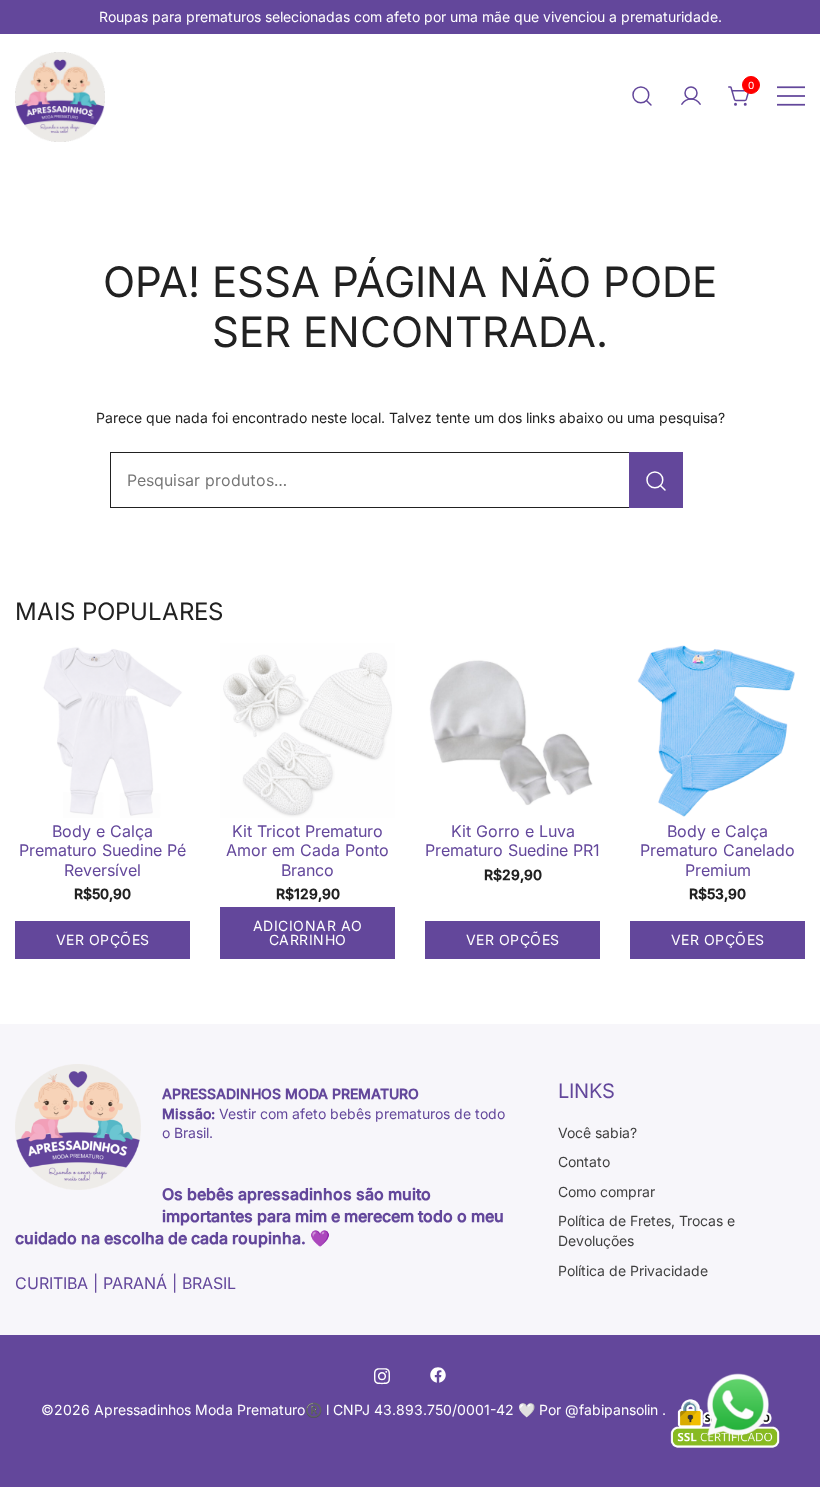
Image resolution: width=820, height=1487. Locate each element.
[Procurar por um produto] (656, 480)
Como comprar (606, 1191)
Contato (584, 1161)
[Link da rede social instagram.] (382, 1373)
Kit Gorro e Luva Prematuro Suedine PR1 (512, 840)
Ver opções (103, 939)
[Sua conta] (691, 96)
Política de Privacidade (633, 1270)
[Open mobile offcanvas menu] (791, 95)
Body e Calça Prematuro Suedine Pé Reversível (102, 850)
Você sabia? (597, 1132)
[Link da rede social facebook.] (438, 1373)
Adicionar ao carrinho (308, 932)
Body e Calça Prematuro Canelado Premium (717, 850)
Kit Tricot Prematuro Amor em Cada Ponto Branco (307, 850)
